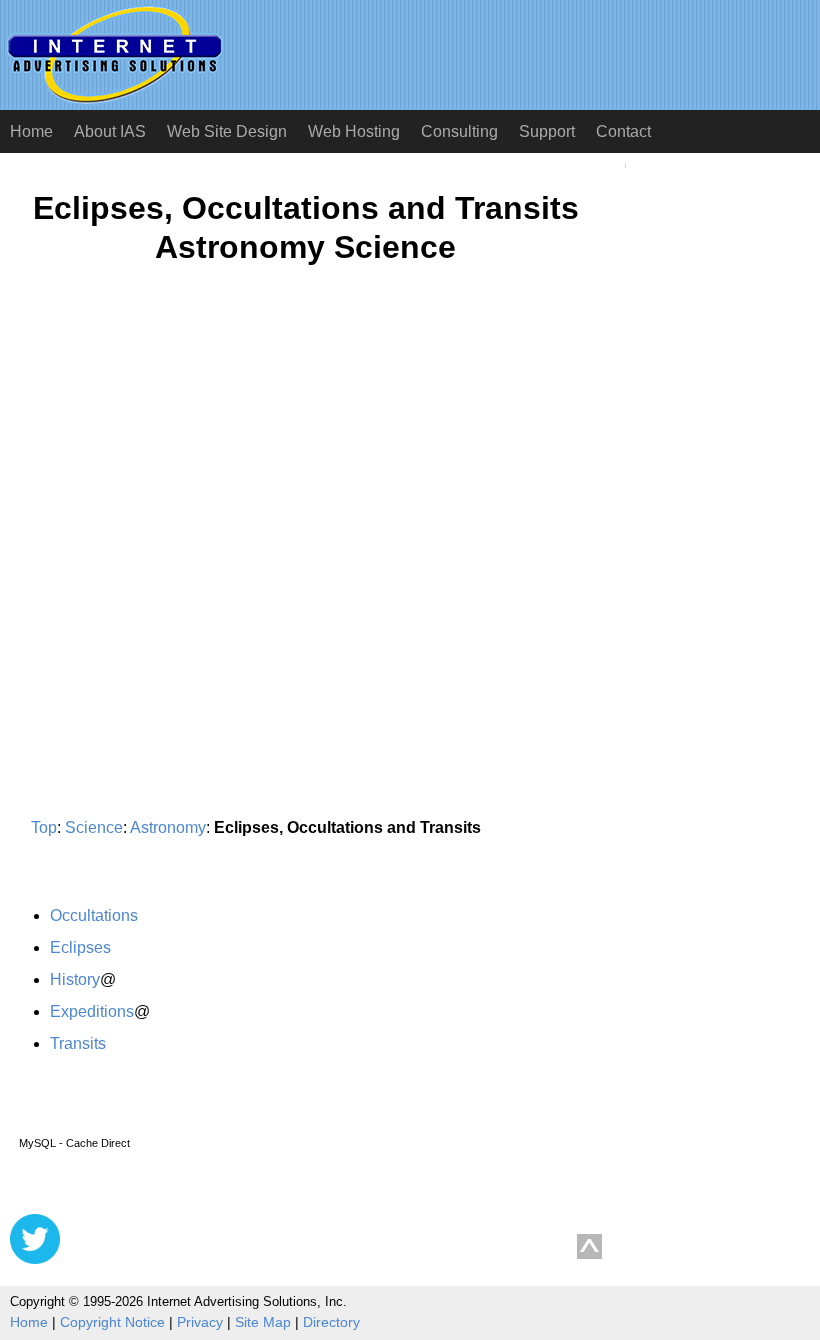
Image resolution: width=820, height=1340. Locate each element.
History (75, 979)
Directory (331, 1322)
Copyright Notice (112, 1322)
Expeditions (92, 1011)
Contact (623, 131)
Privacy (200, 1322)
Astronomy (168, 827)
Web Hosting (354, 131)
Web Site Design (227, 131)
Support (547, 131)
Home (31, 131)
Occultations (94, 915)
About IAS (110, 131)
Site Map (263, 1322)
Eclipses (80, 947)
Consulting (459, 131)
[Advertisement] (178, 476)
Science (94, 827)
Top (44, 827)
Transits (78, 1043)
